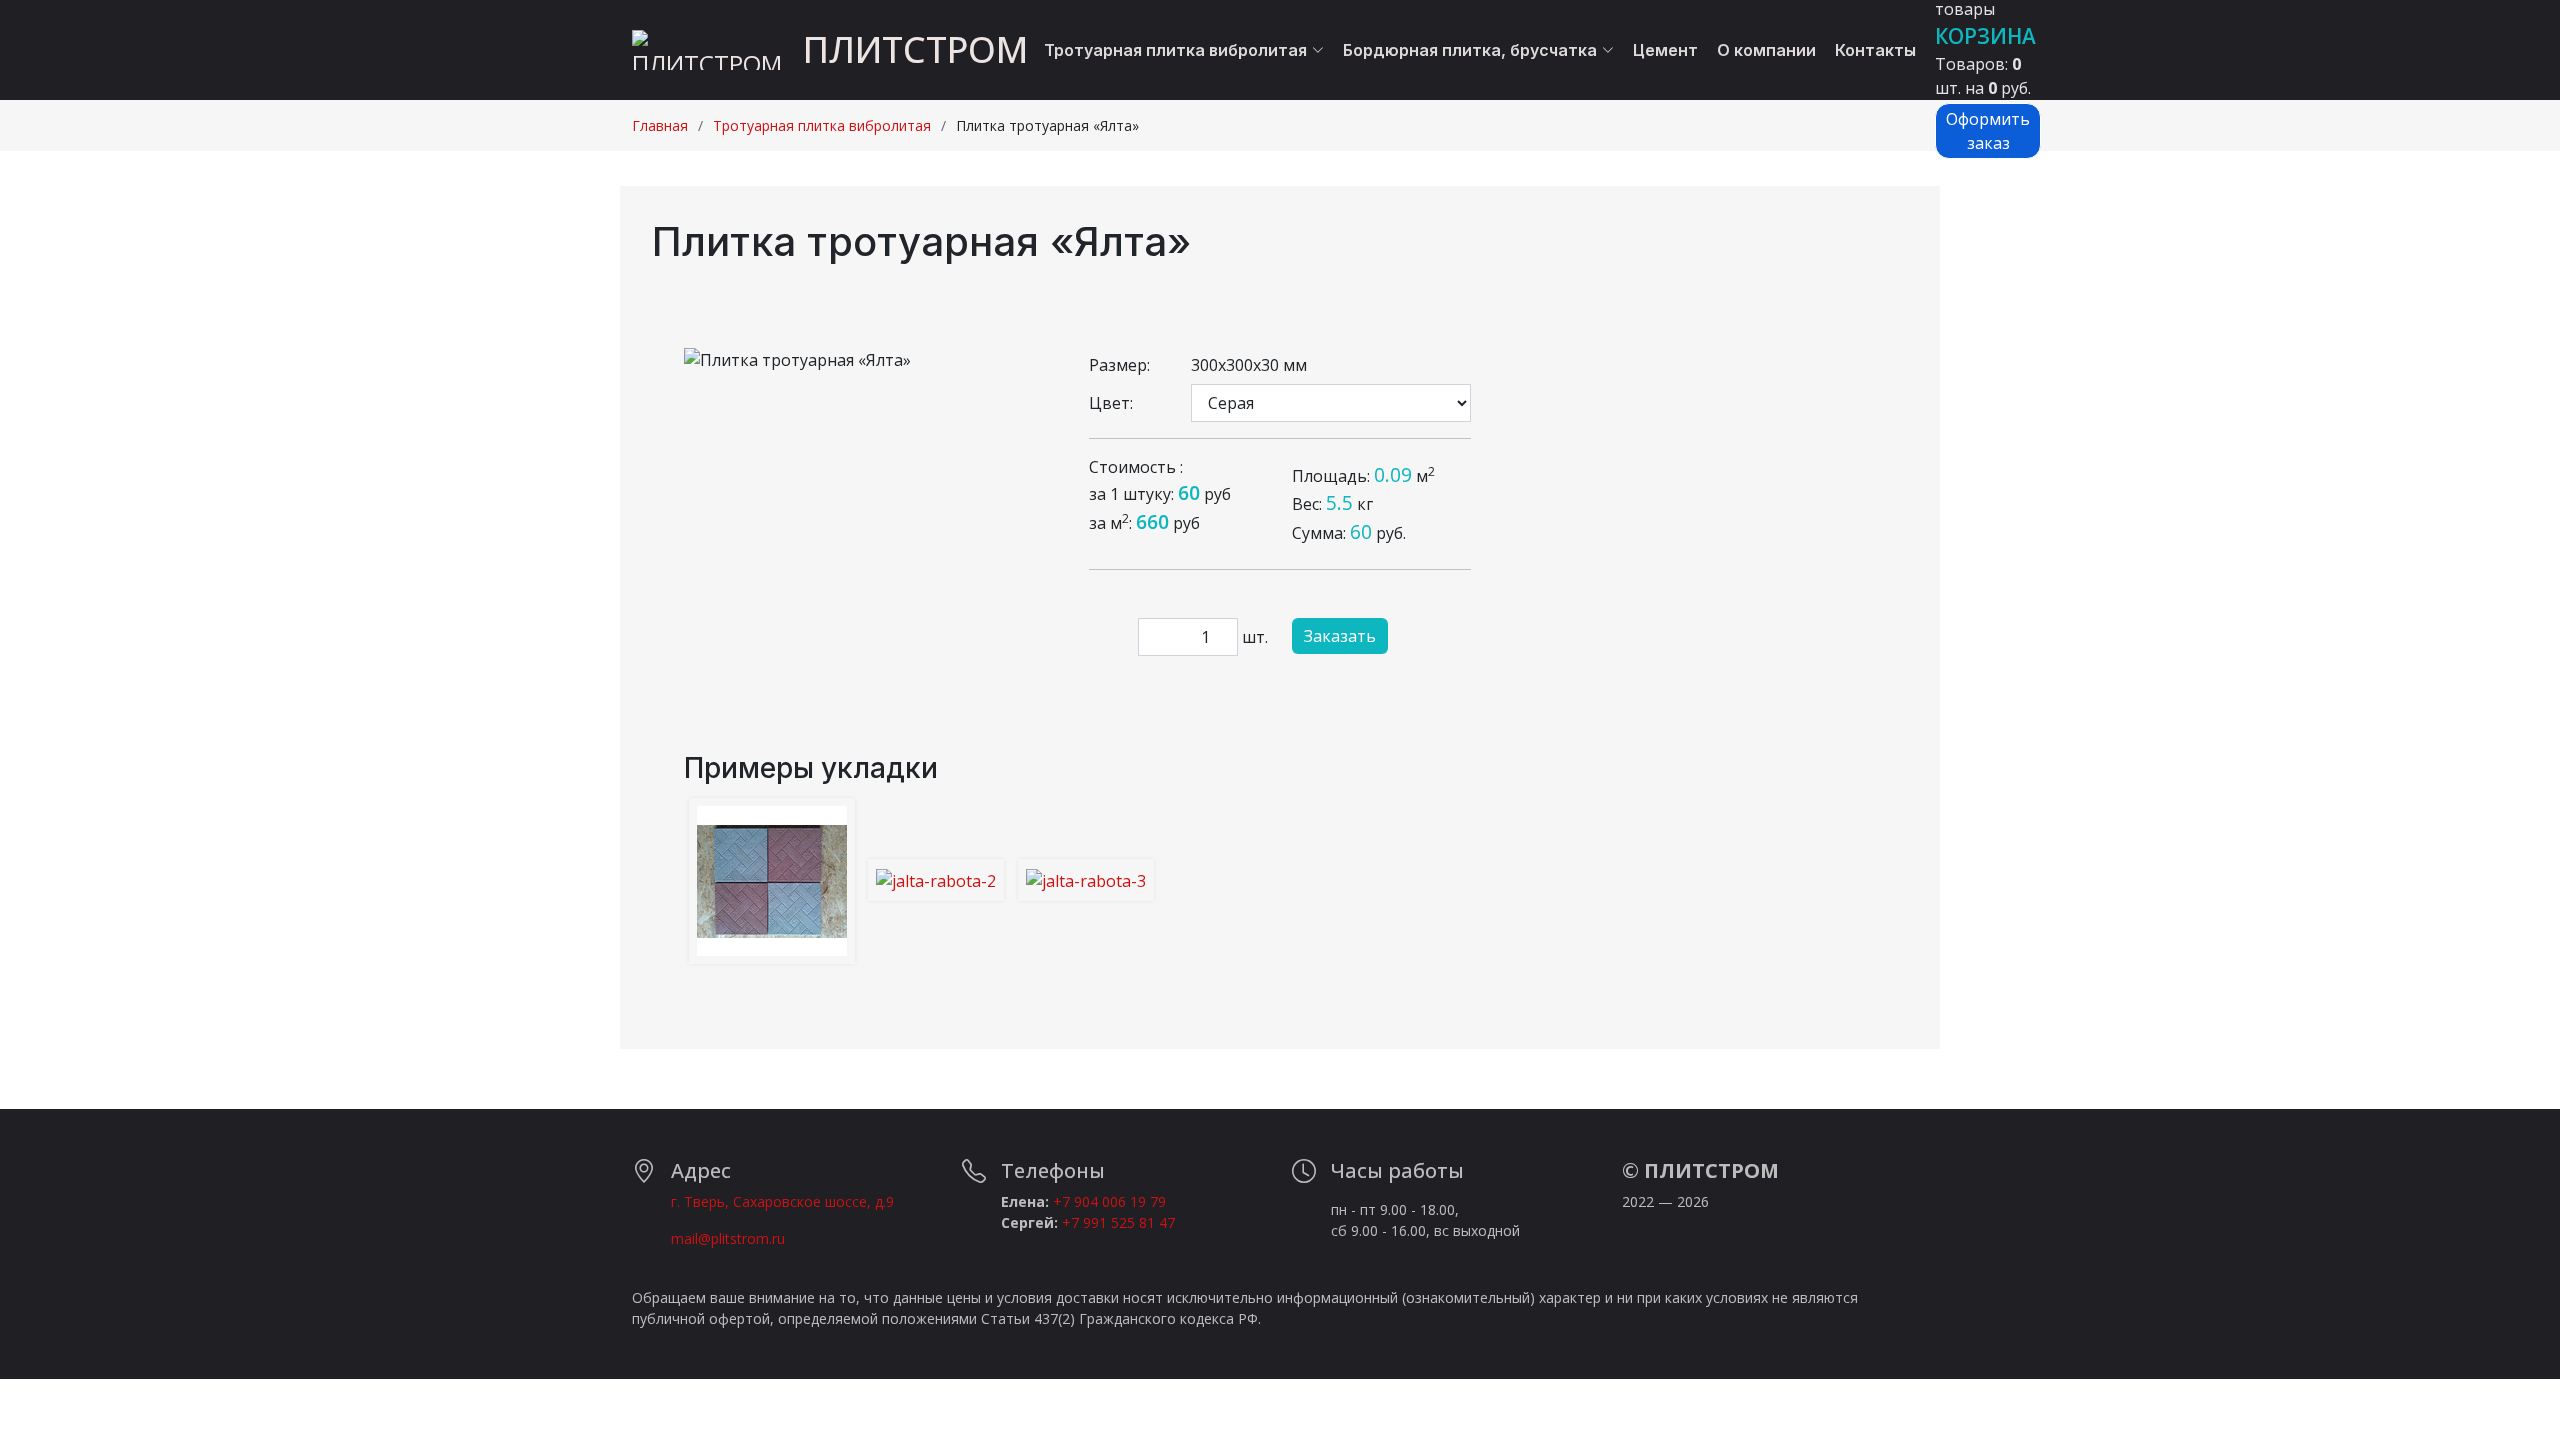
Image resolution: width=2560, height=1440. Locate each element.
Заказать (1340, 636)
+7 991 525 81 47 (1118, 1222)
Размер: (1119, 365)
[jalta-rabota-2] (936, 880)
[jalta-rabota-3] (1086, 880)
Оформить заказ (1988, 131)
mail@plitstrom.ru (728, 1238)
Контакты (1875, 50)
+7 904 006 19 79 (1109, 1201)
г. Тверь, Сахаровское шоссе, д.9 (782, 1201)
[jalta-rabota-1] (772, 881)
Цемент (1665, 50)
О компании (1766, 50)
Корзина (1985, 36)
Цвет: (1111, 403)
